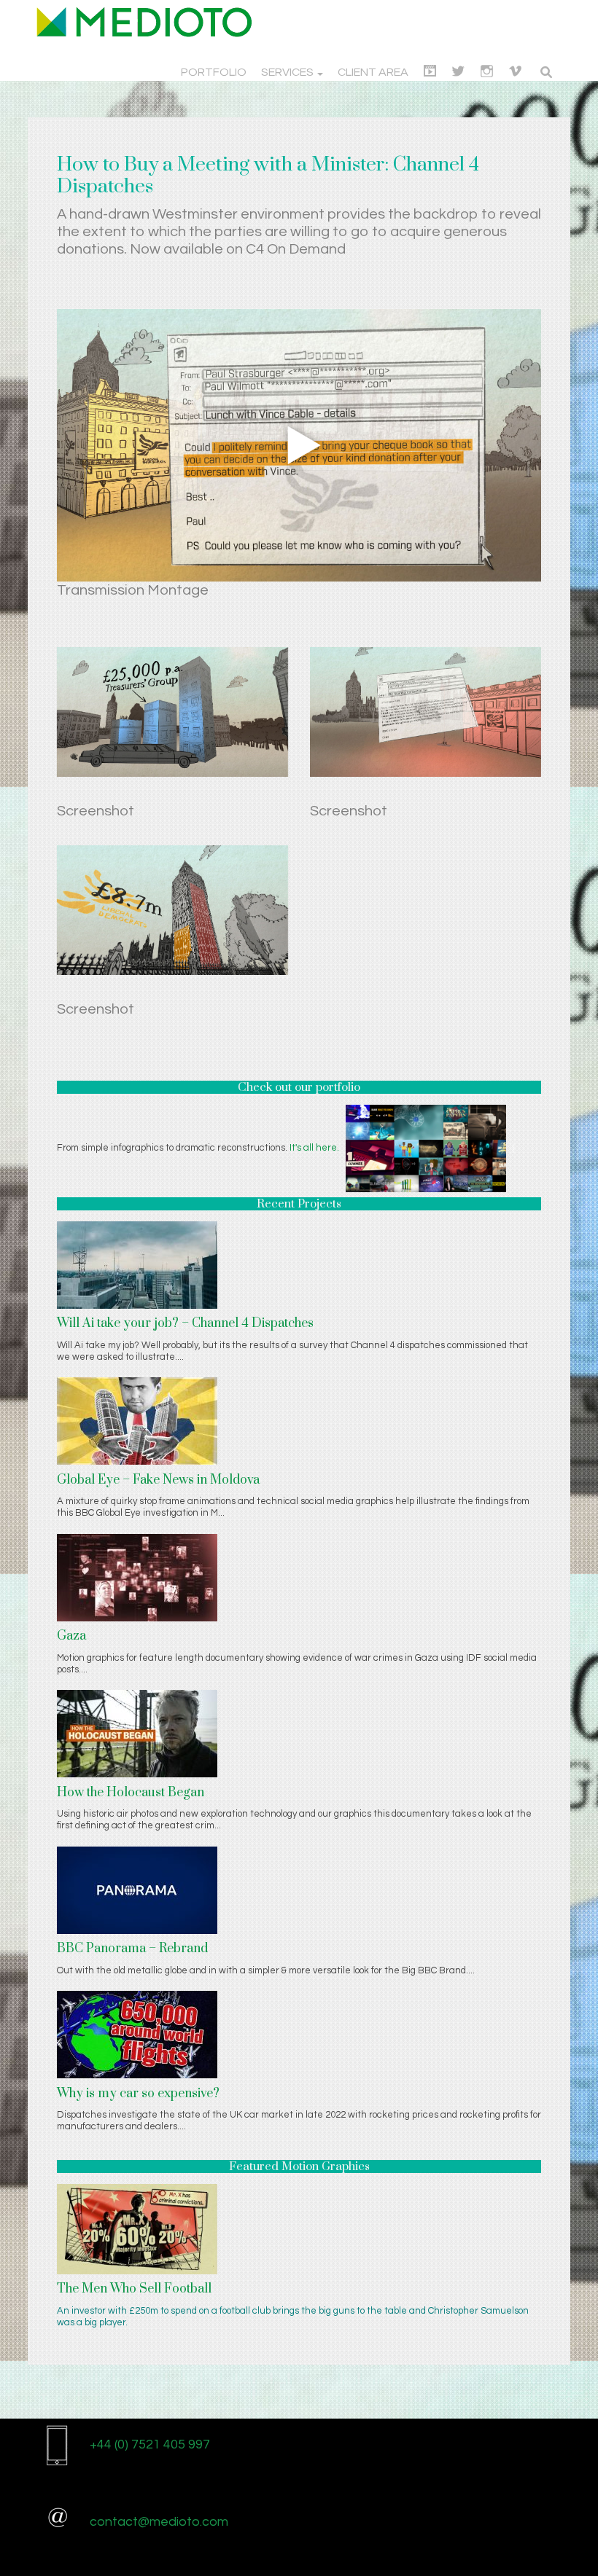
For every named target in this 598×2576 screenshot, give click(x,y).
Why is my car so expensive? (138, 2094)
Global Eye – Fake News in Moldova (158, 1480)
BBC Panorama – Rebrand (132, 1949)
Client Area (373, 72)
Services (288, 72)
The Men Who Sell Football (134, 2289)
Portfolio (214, 72)
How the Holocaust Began (131, 1793)
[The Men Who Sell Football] (137, 2228)
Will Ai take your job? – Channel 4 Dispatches (185, 1323)
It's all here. (314, 1148)
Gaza (71, 1636)
